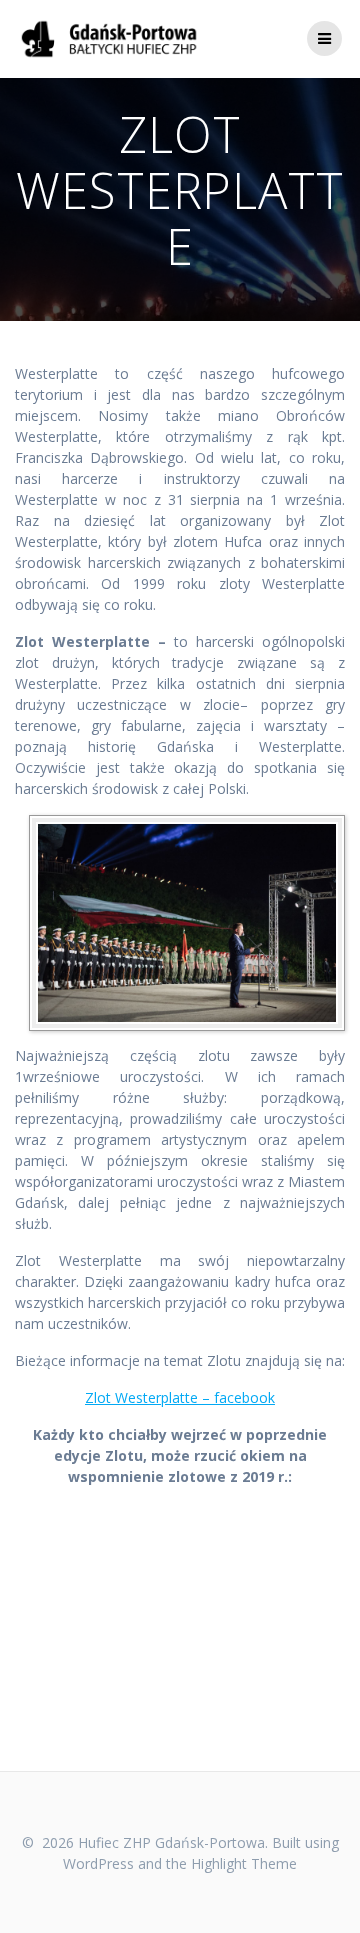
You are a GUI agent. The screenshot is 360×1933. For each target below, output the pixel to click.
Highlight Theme (244, 1863)
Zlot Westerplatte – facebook (180, 1397)
